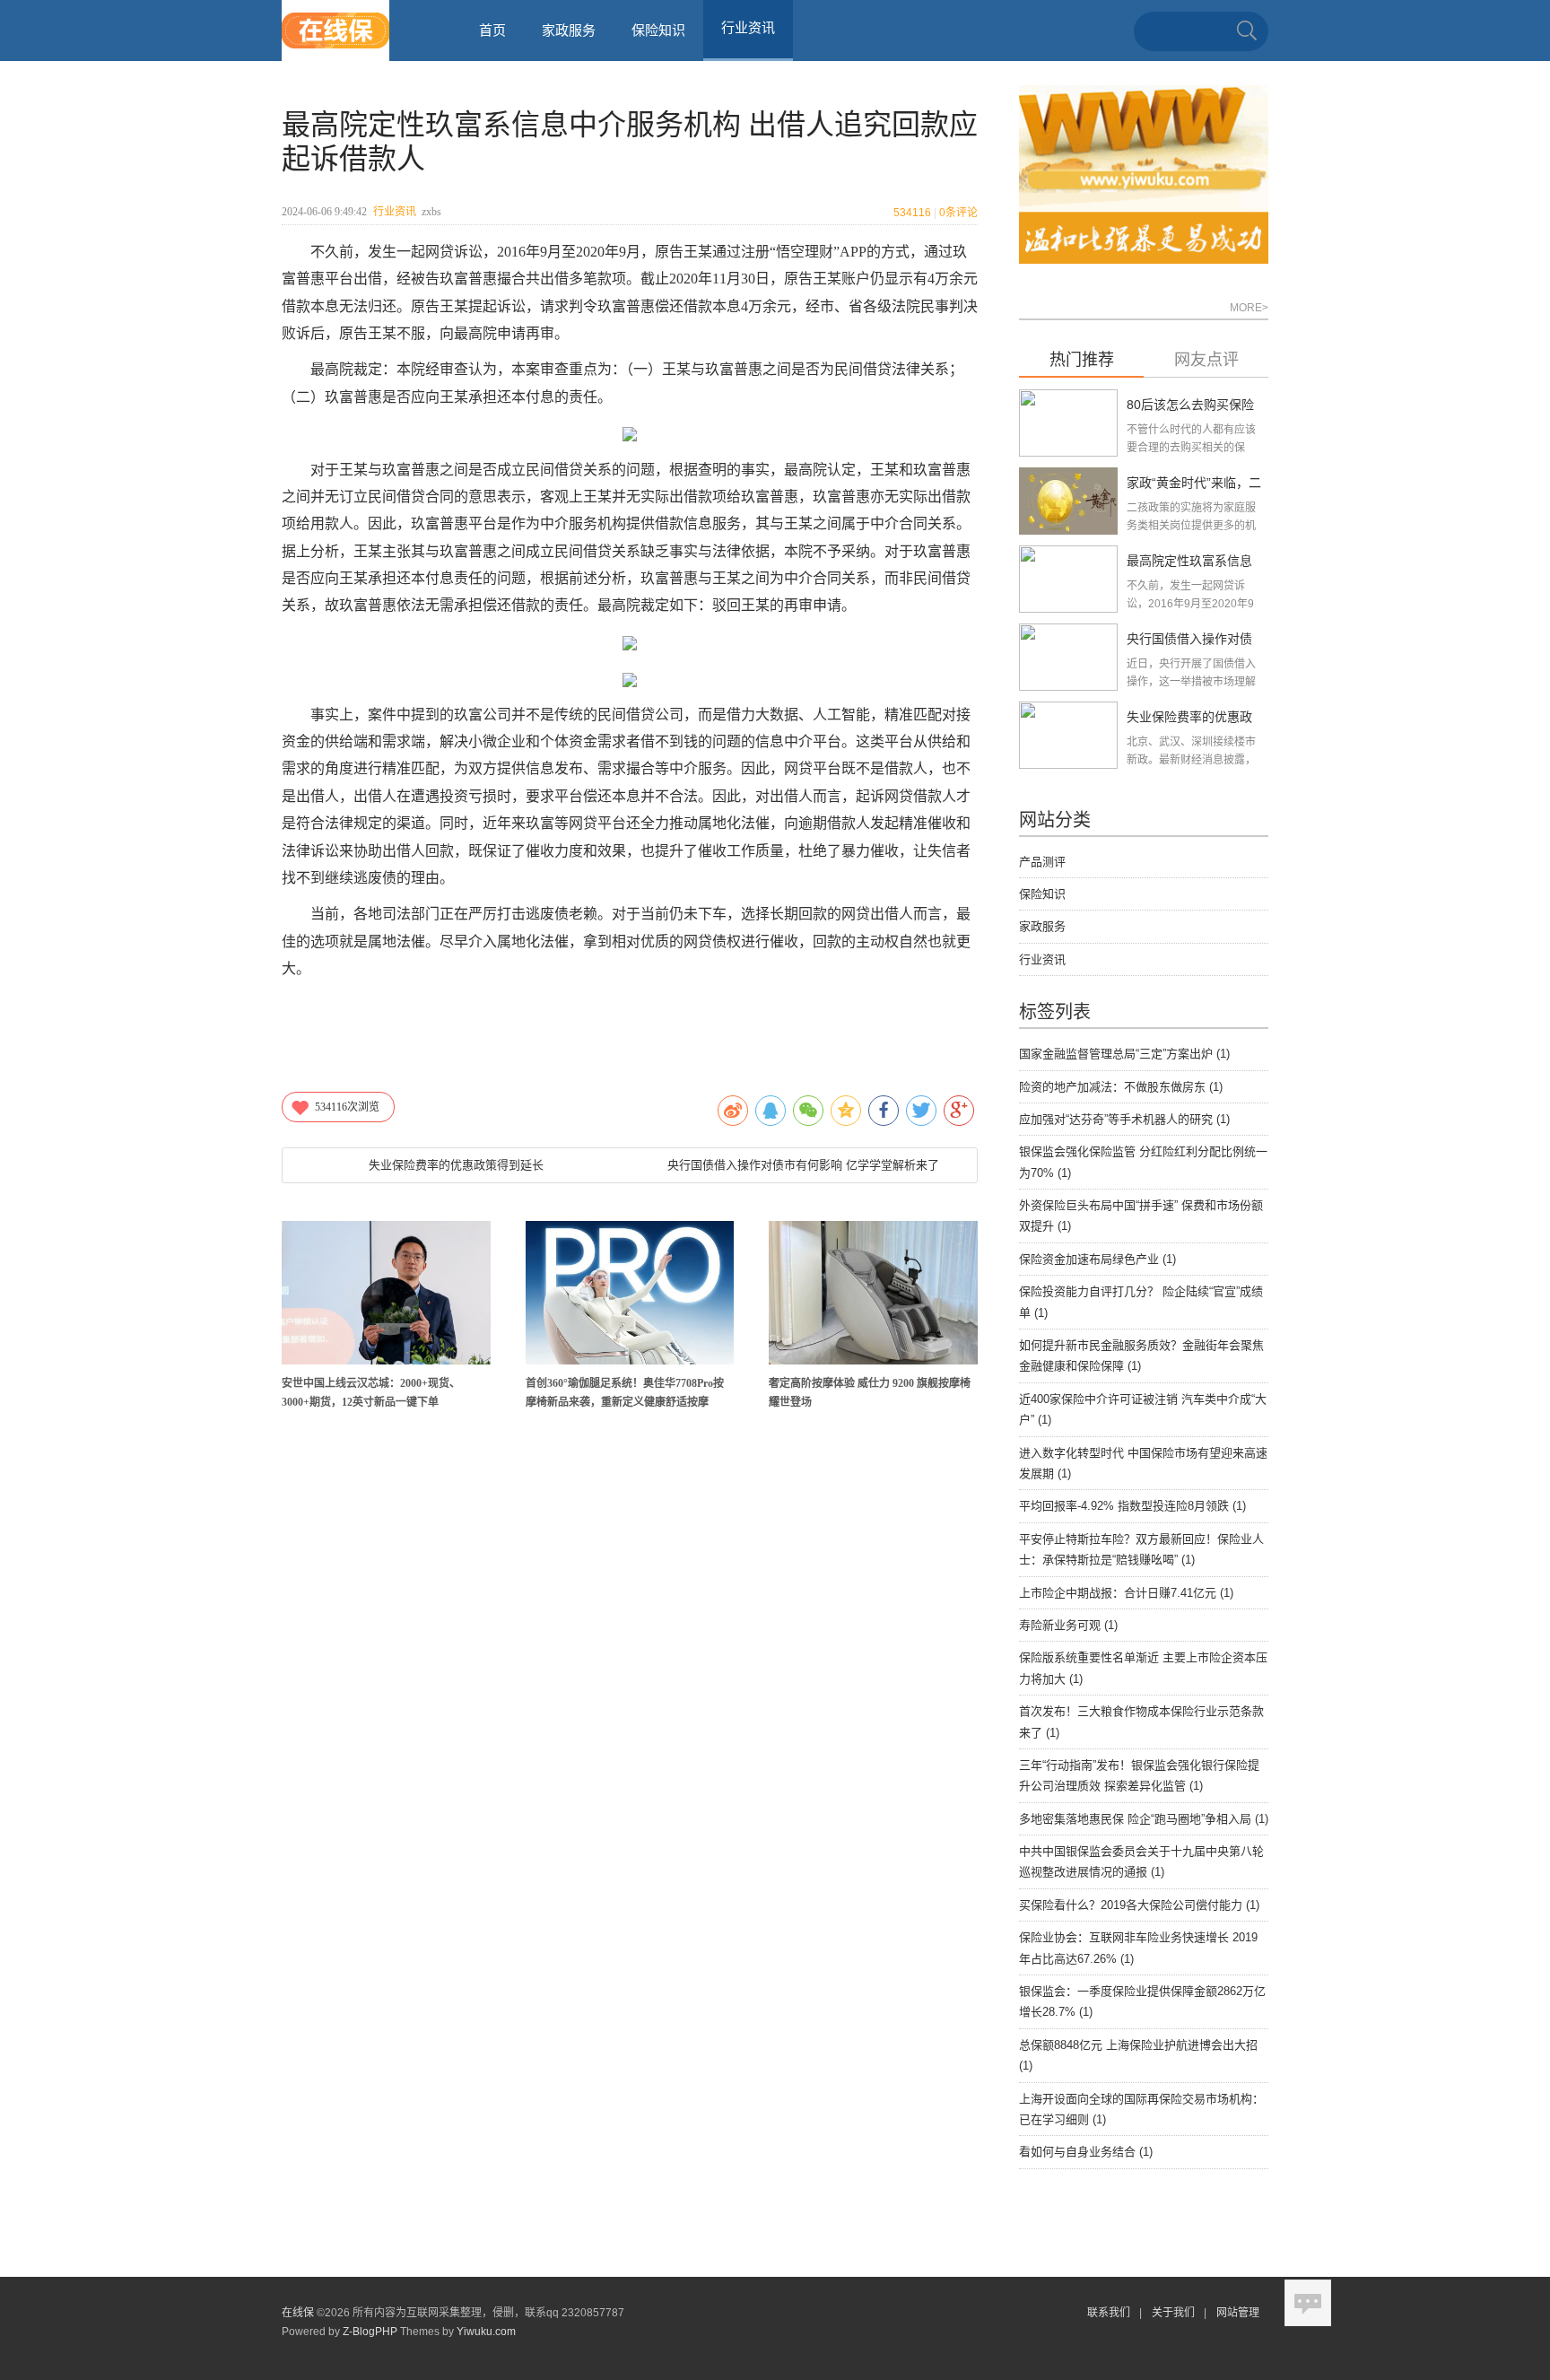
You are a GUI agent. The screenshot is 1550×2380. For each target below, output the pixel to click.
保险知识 (658, 30)
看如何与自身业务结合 (1086, 2152)
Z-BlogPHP (370, 2332)
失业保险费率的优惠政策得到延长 (456, 1165)
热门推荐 (1082, 360)
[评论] (1308, 2303)
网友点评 (1206, 360)
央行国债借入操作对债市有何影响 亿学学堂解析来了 (803, 1165)
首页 (492, 30)
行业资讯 (395, 212)
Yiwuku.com (486, 2332)
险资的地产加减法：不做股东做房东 (1121, 1087)
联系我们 (1109, 2313)
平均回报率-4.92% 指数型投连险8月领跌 (1132, 1506)
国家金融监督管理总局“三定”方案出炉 (1124, 1054)
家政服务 (569, 30)
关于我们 (1173, 2313)
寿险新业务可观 (1068, 1625)
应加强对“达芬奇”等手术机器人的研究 (1124, 1119)
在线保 (298, 2313)
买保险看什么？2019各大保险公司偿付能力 (1139, 1905)
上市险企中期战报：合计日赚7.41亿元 (1126, 1593)
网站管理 (1238, 2313)
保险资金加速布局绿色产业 (1097, 1259)
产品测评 (1042, 862)
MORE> (1249, 308)
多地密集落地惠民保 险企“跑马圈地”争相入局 (1144, 1819)
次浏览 (347, 1107)
